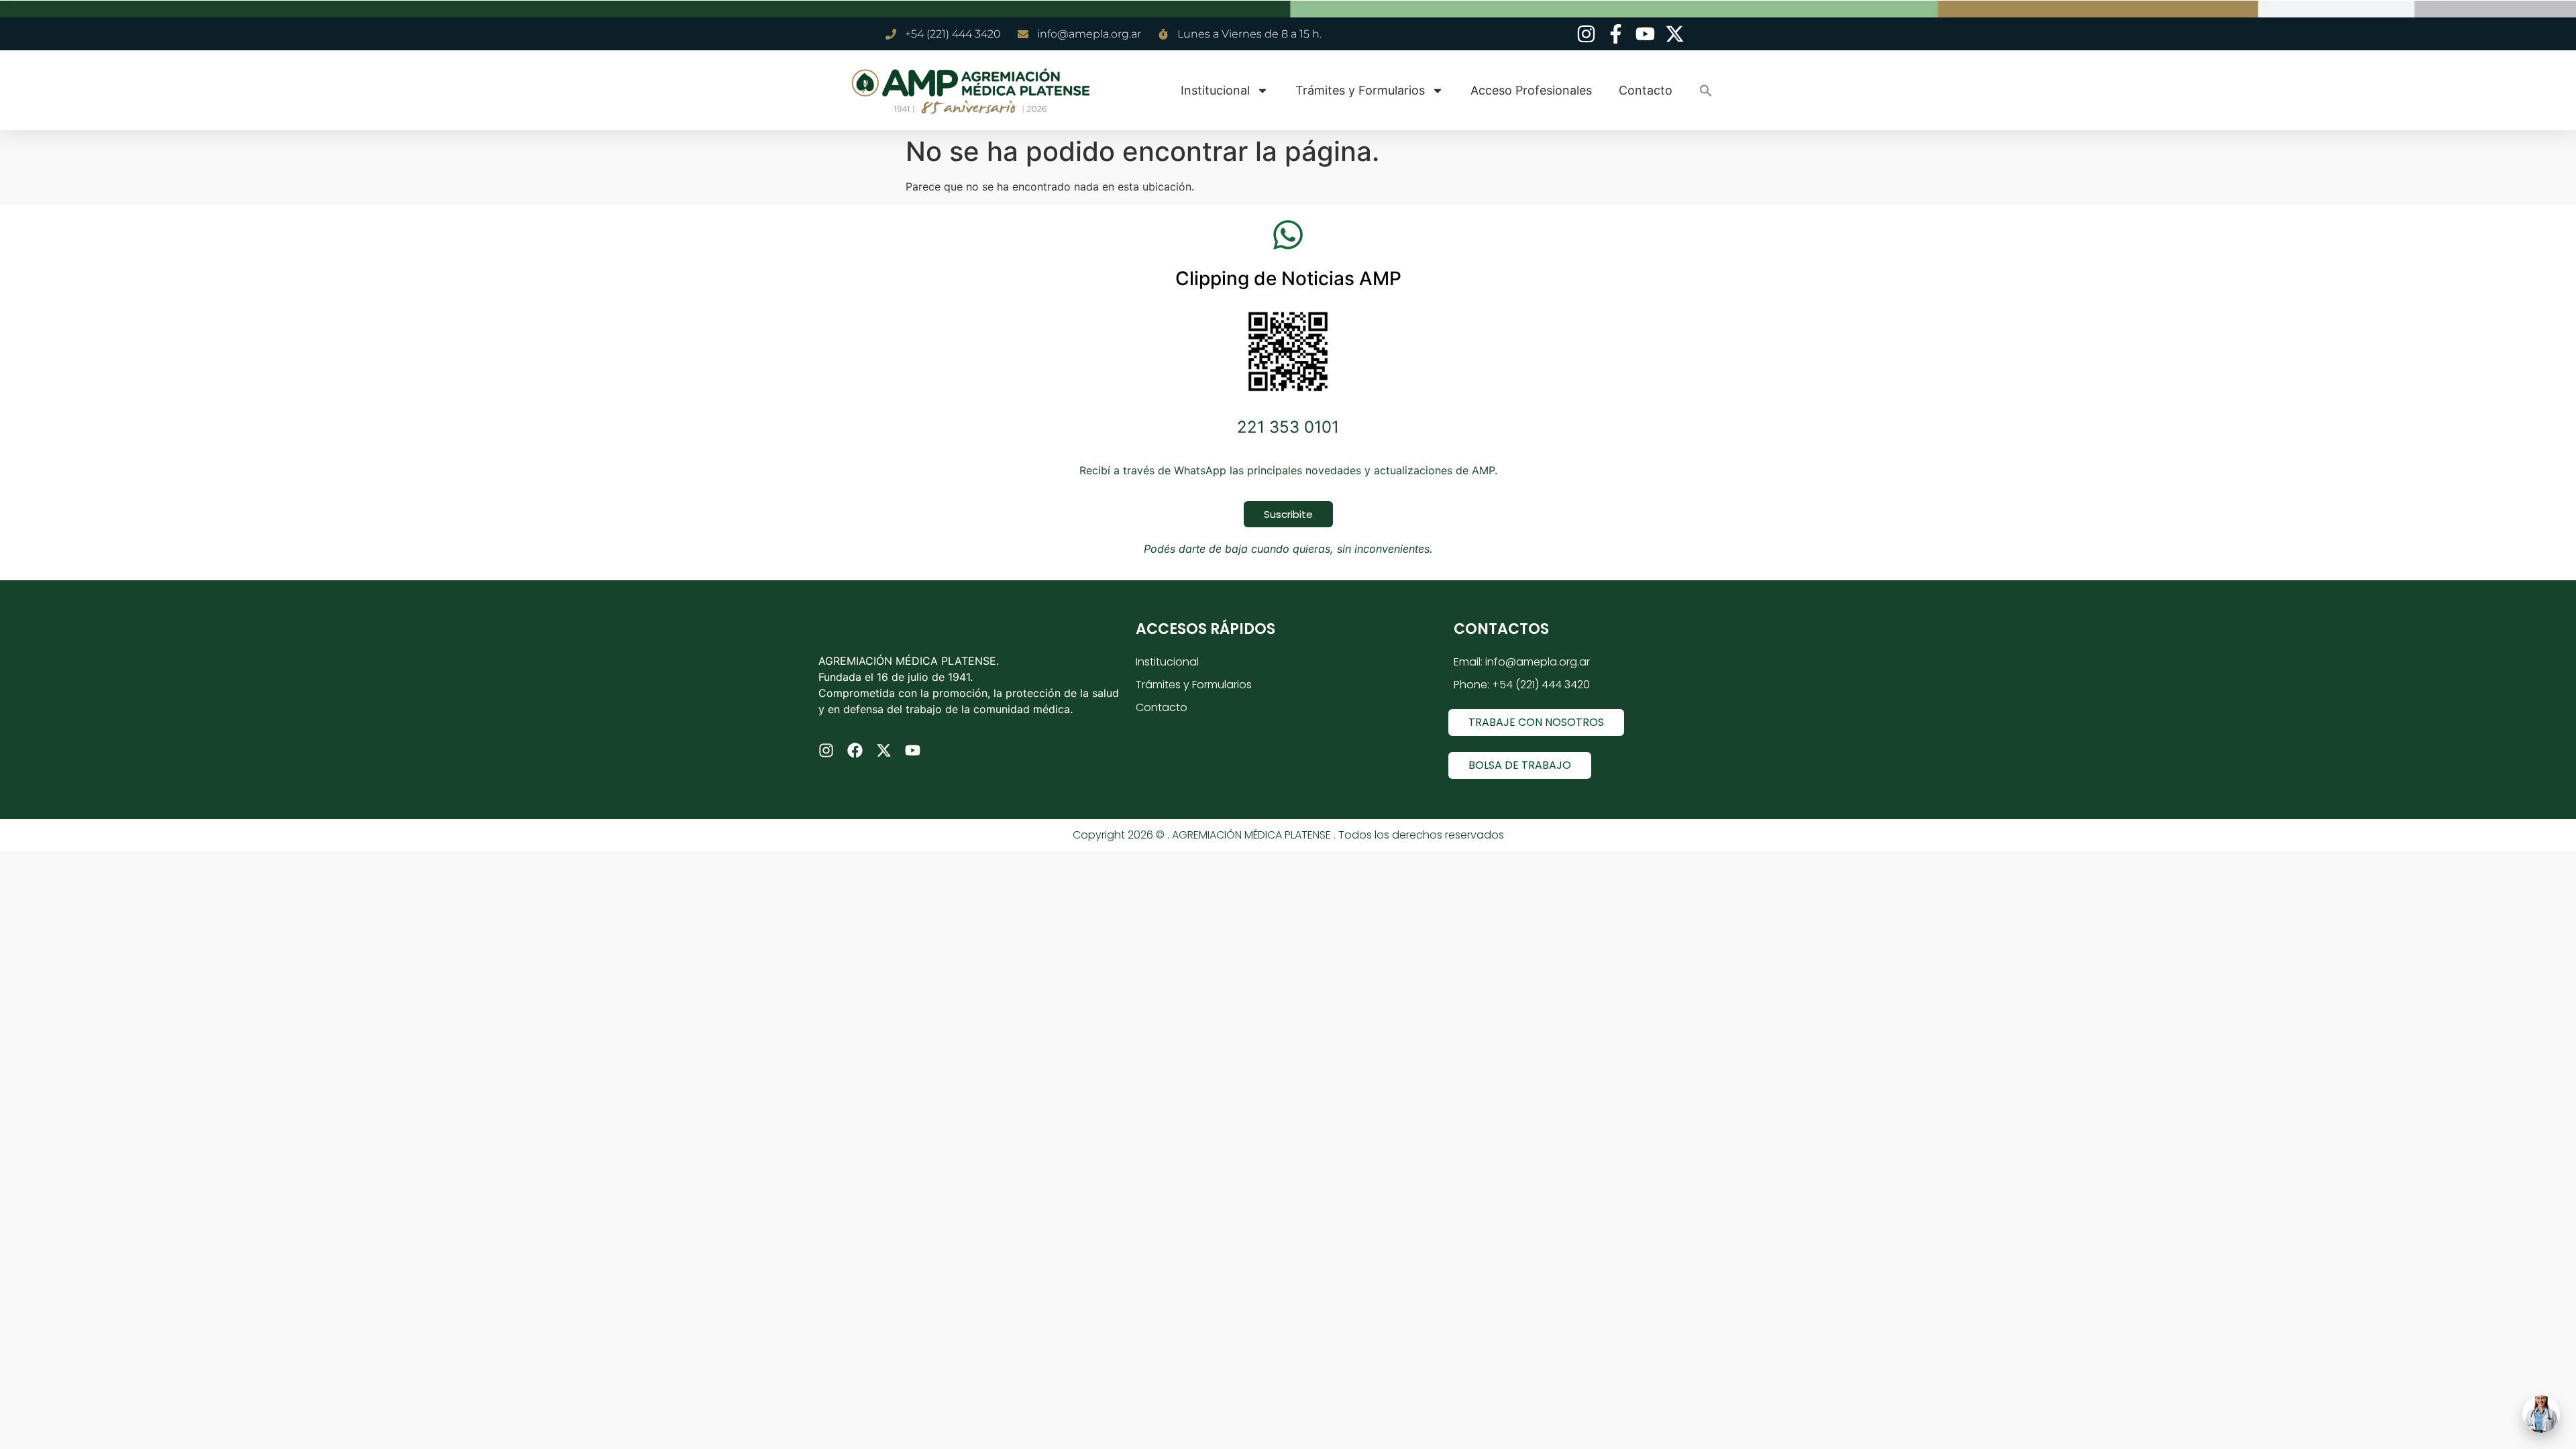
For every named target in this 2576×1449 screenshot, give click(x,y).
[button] (1706, 91)
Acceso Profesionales (1531, 90)
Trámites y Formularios (1360, 90)
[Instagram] (826, 750)
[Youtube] (913, 750)
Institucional (1215, 90)
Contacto (1646, 90)
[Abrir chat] (2541, 1414)
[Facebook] (855, 750)
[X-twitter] (884, 750)
